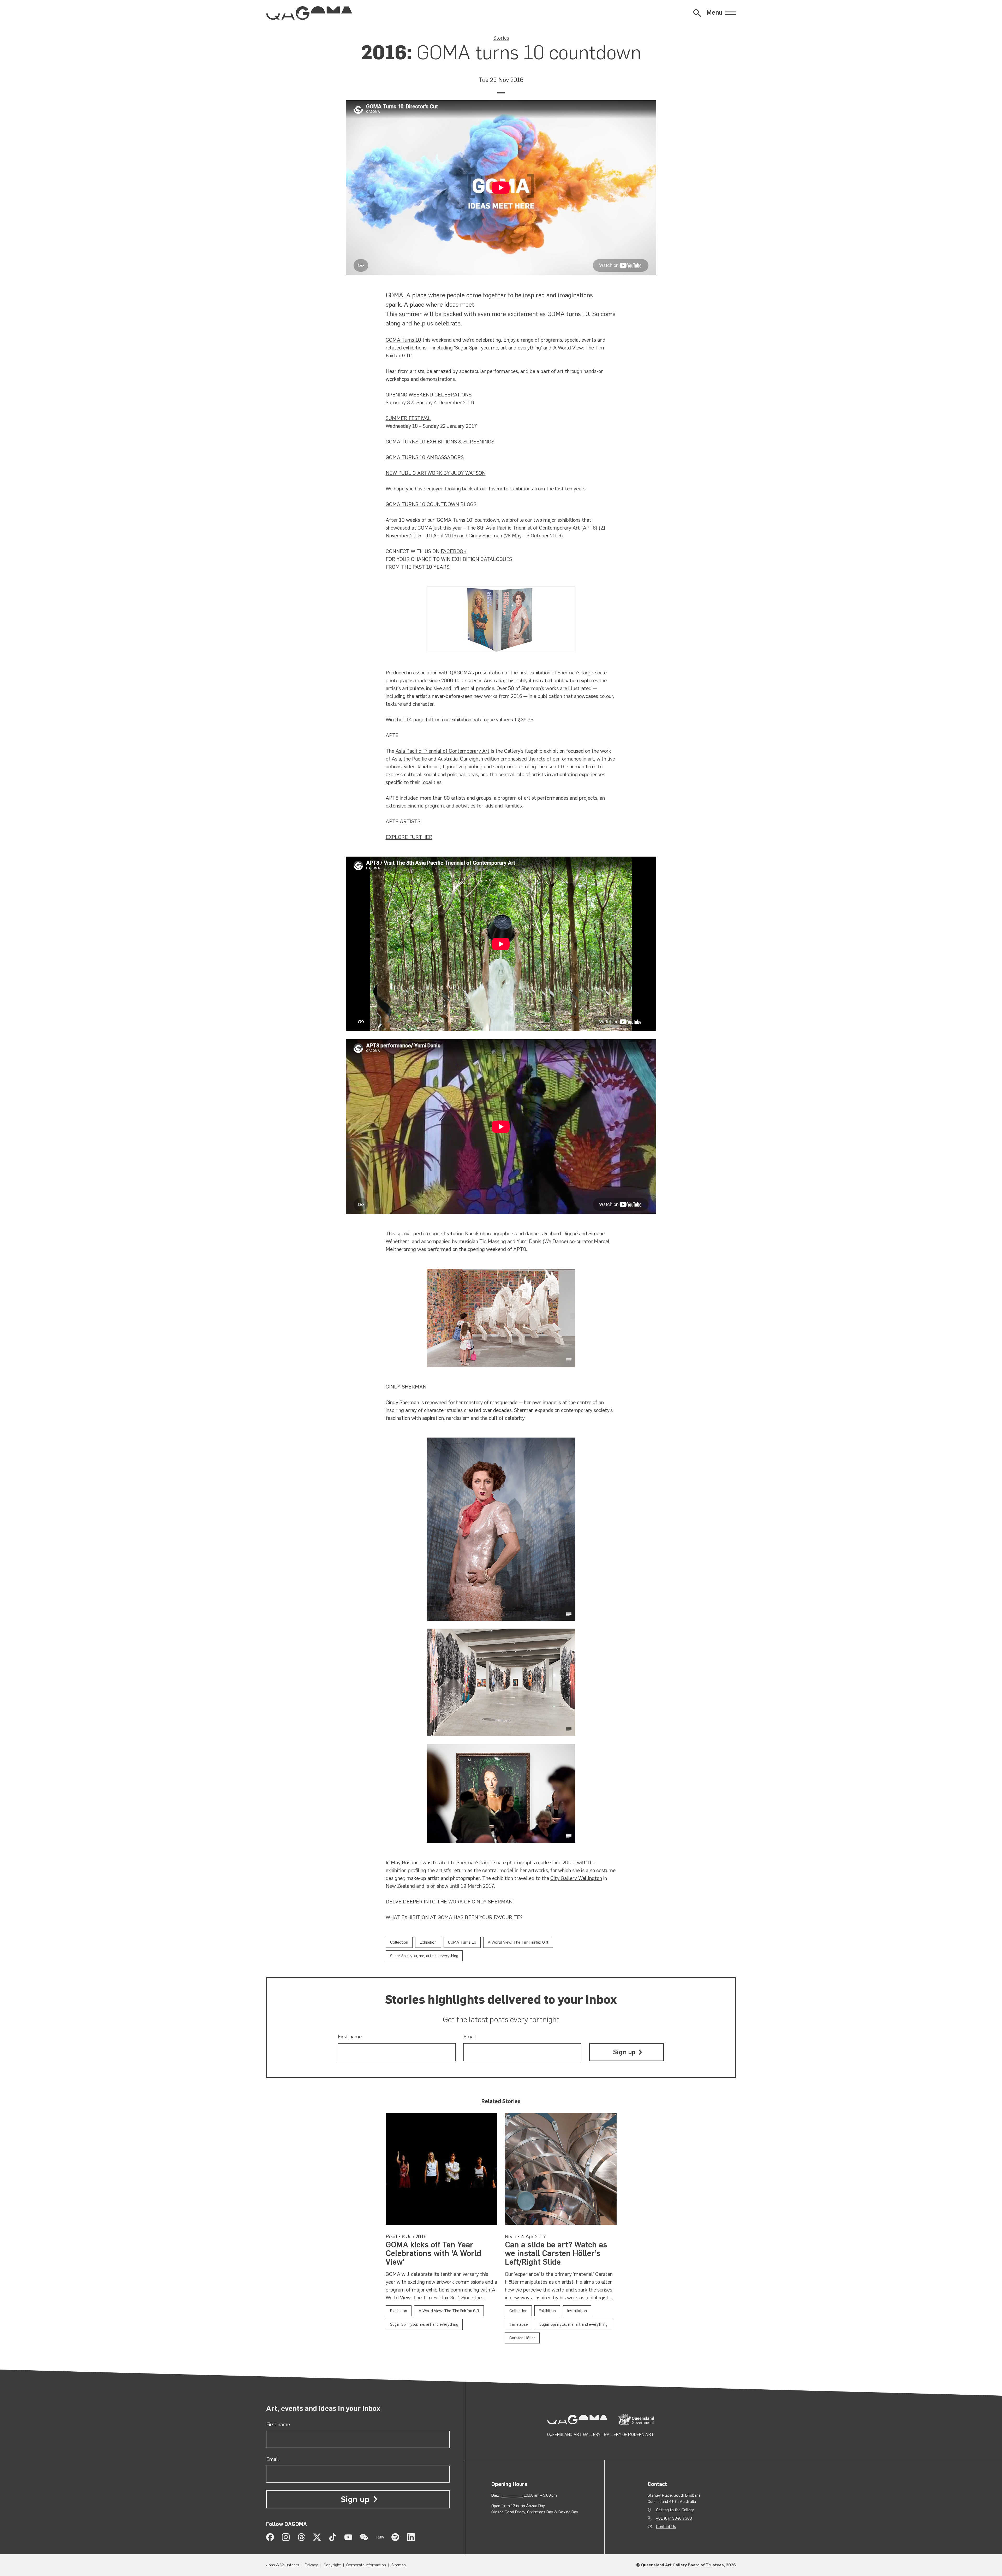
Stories (501, 38)
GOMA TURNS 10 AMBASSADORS (425, 457)
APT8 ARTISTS (403, 821)
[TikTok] (333, 2537)
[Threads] (301, 2537)
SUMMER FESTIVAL (408, 418)
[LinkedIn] (411, 2537)
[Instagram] (286, 2537)
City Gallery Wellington (576, 1878)
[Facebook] (270, 2537)
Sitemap (399, 2565)
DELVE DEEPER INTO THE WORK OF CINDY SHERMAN (449, 1902)
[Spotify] (395, 2537)
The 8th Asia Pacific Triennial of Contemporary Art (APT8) (532, 528)
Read (391, 2236)
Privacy (311, 2565)
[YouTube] (348, 2537)
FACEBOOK (454, 551)
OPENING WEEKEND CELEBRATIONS (429, 395)
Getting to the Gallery (675, 2510)
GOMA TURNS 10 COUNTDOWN (422, 504)
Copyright (332, 2565)
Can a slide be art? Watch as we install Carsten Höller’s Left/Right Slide (556, 2253)
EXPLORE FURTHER (409, 837)
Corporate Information (366, 2565)
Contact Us (666, 2527)
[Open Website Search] (697, 13)
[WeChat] (364, 2537)
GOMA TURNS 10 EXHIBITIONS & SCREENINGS (440, 442)
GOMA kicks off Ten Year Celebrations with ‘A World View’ (433, 2253)
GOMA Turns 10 (403, 340)
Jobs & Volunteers (283, 2565)
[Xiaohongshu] (380, 2537)
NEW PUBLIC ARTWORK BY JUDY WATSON (436, 473)
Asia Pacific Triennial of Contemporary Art (443, 751)
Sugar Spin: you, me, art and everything (498, 348)
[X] (317, 2537)
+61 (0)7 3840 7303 (674, 2518)
